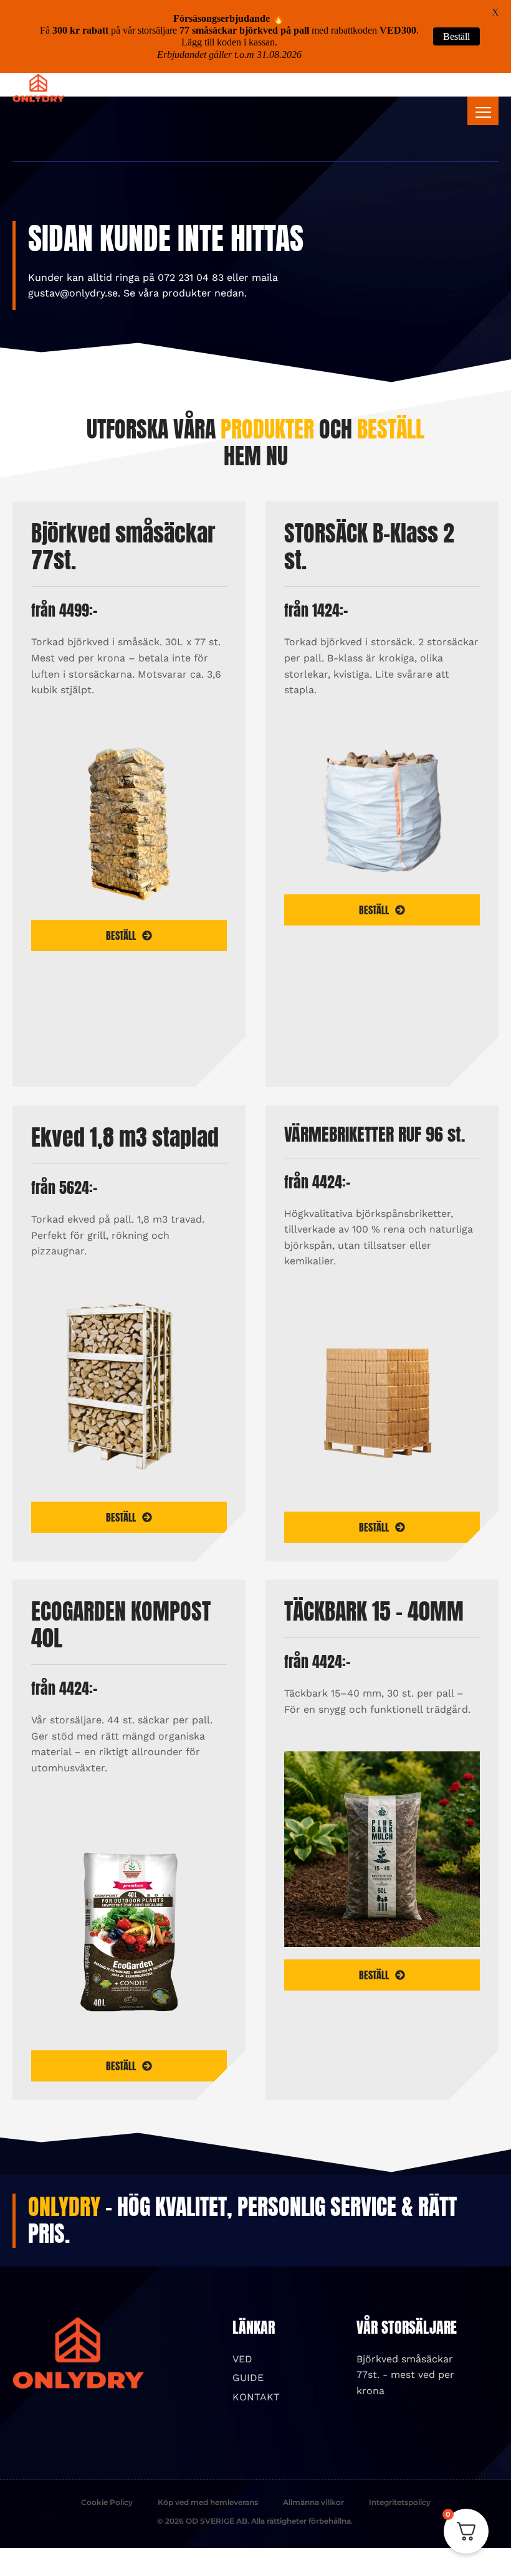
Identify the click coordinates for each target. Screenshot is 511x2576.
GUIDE (248, 2378)
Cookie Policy (107, 2502)
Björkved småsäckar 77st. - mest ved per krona (405, 2375)
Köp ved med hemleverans (208, 2502)
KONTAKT (256, 2397)
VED (242, 2359)
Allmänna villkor (313, 2502)
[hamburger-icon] (483, 111)
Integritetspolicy (400, 2502)
